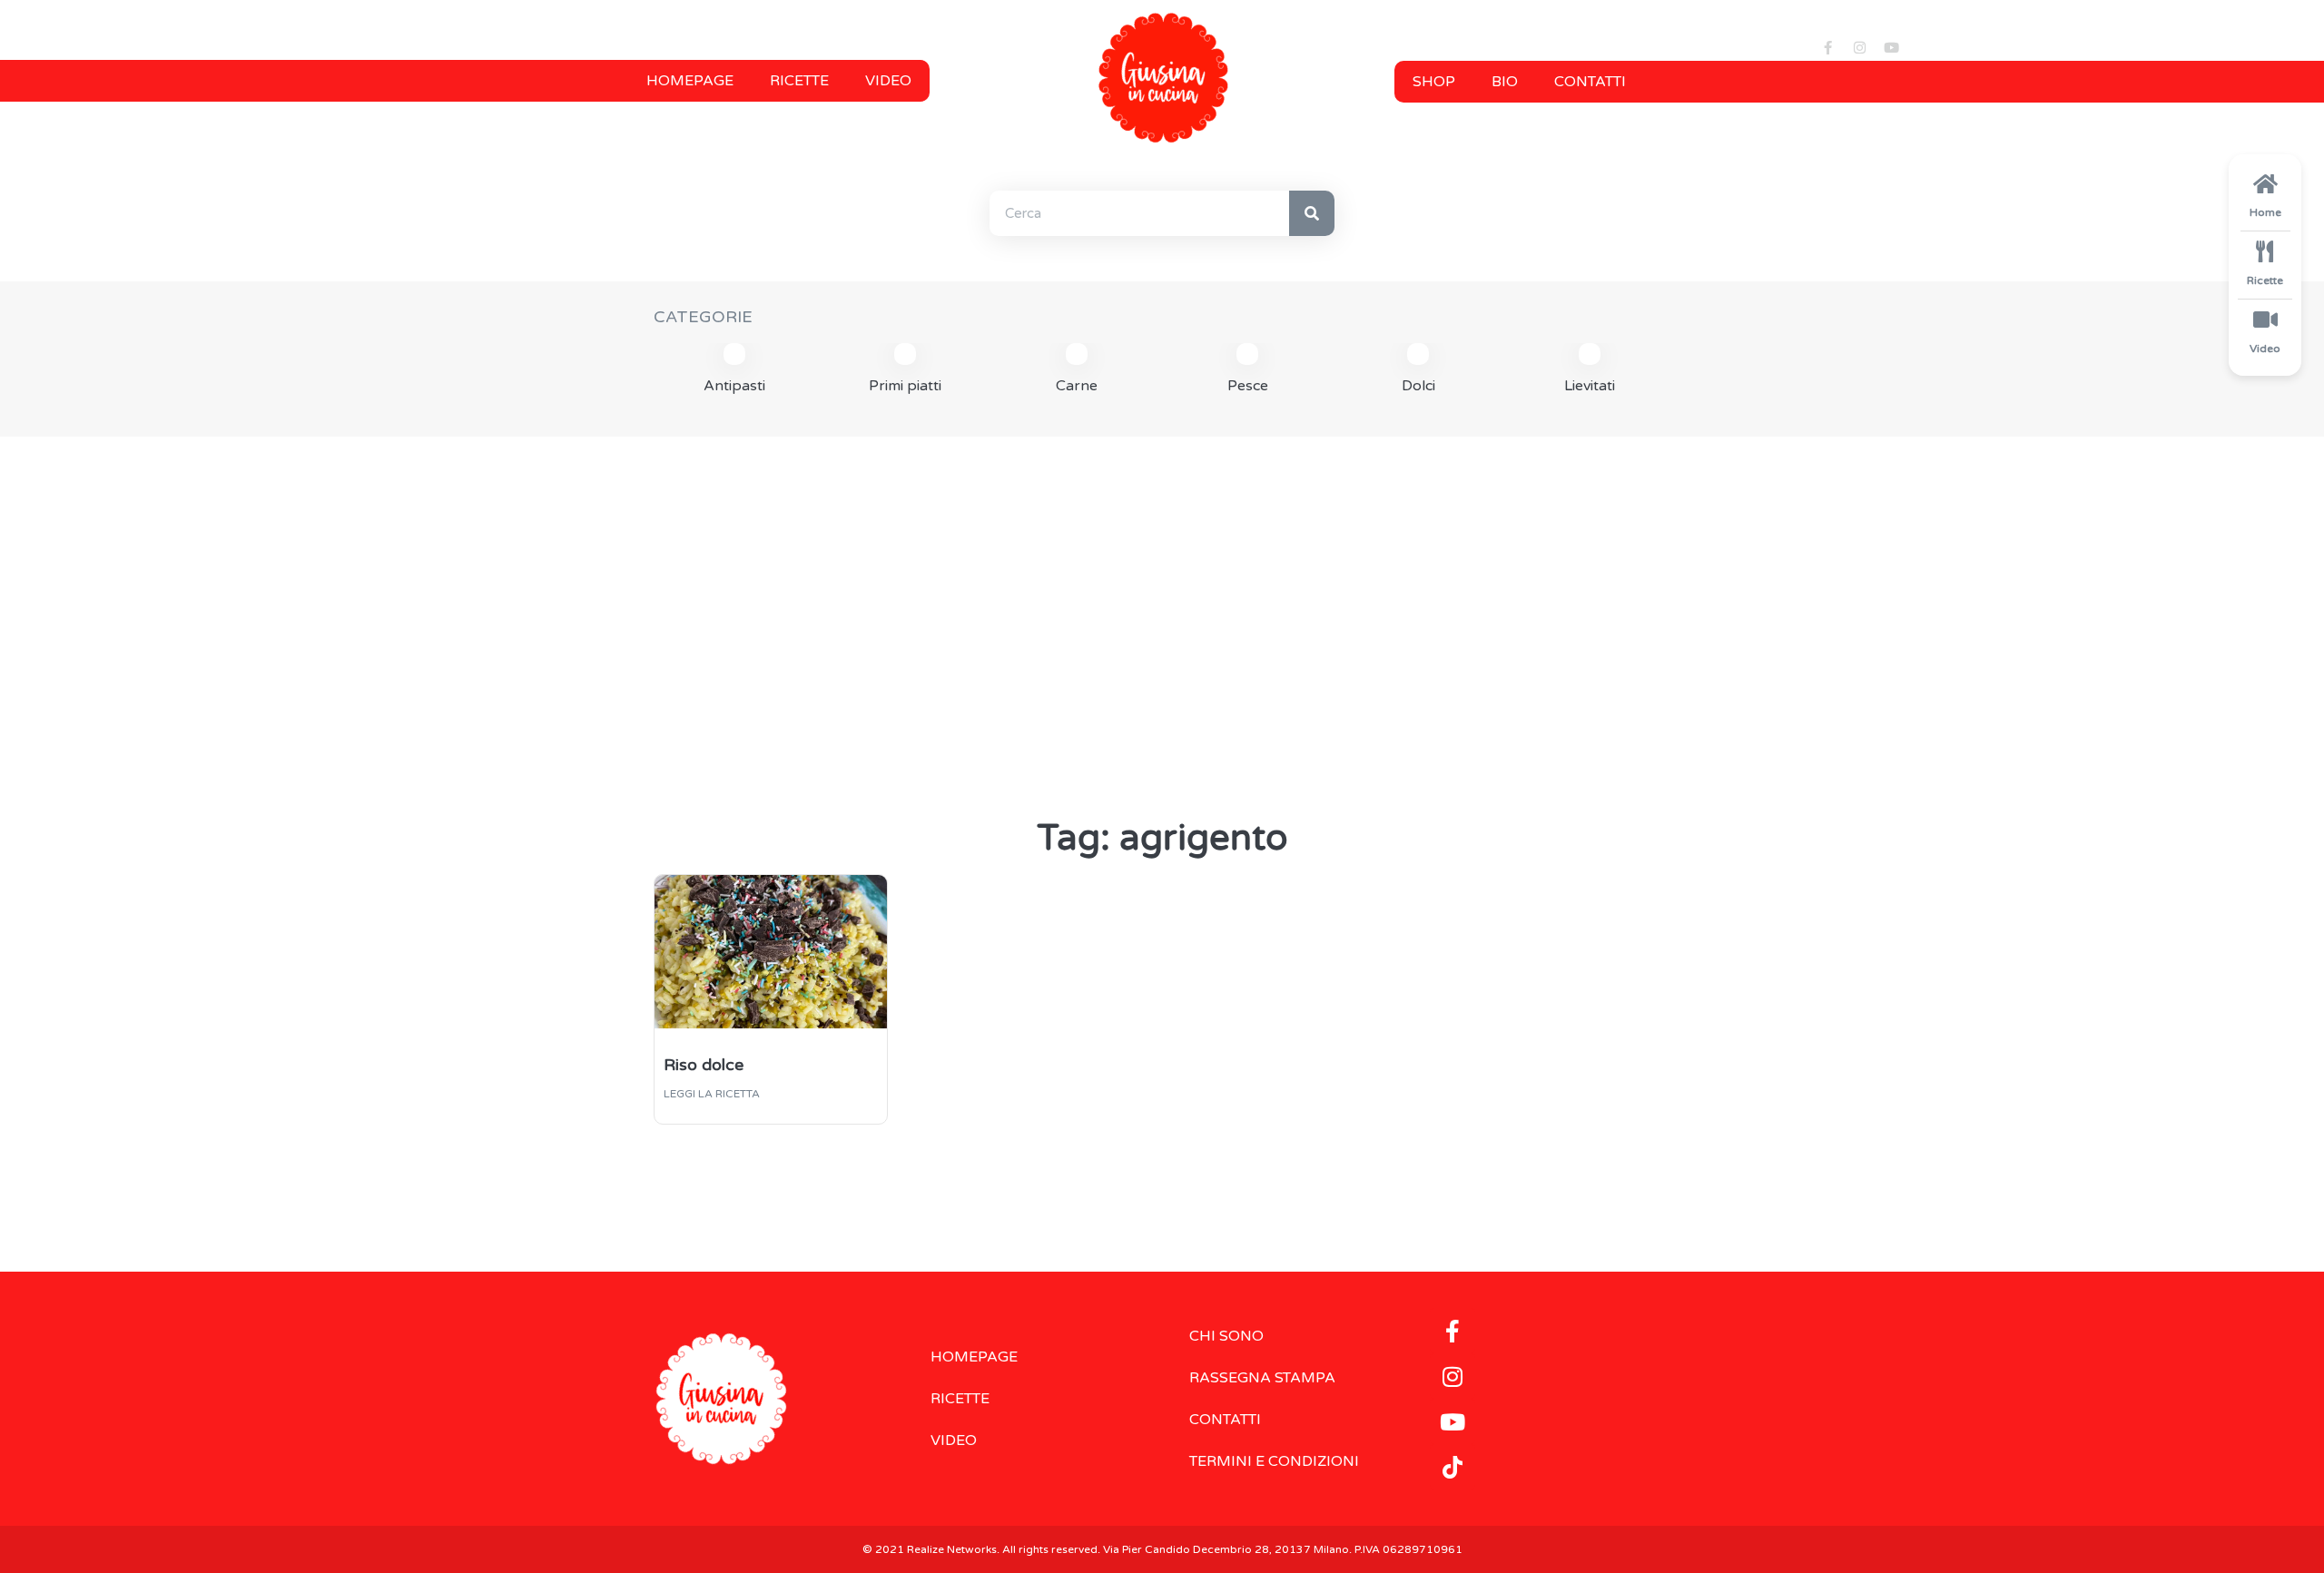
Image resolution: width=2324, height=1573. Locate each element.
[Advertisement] (1162, 591)
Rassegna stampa (1262, 1378)
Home (2265, 212)
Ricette (799, 81)
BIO (1505, 82)
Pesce (1248, 386)
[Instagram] (1859, 47)
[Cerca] (1312, 213)
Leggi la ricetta (712, 1094)
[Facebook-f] (1827, 47)
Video (888, 81)
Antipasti (734, 386)
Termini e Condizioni (1274, 1461)
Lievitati (1590, 386)
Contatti (1590, 82)
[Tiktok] (1452, 1467)
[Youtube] (1891, 47)
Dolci (1418, 386)
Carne (1077, 386)
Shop (1434, 82)
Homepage (690, 81)
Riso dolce (704, 1065)
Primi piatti (905, 386)
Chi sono (1226, 1336)
